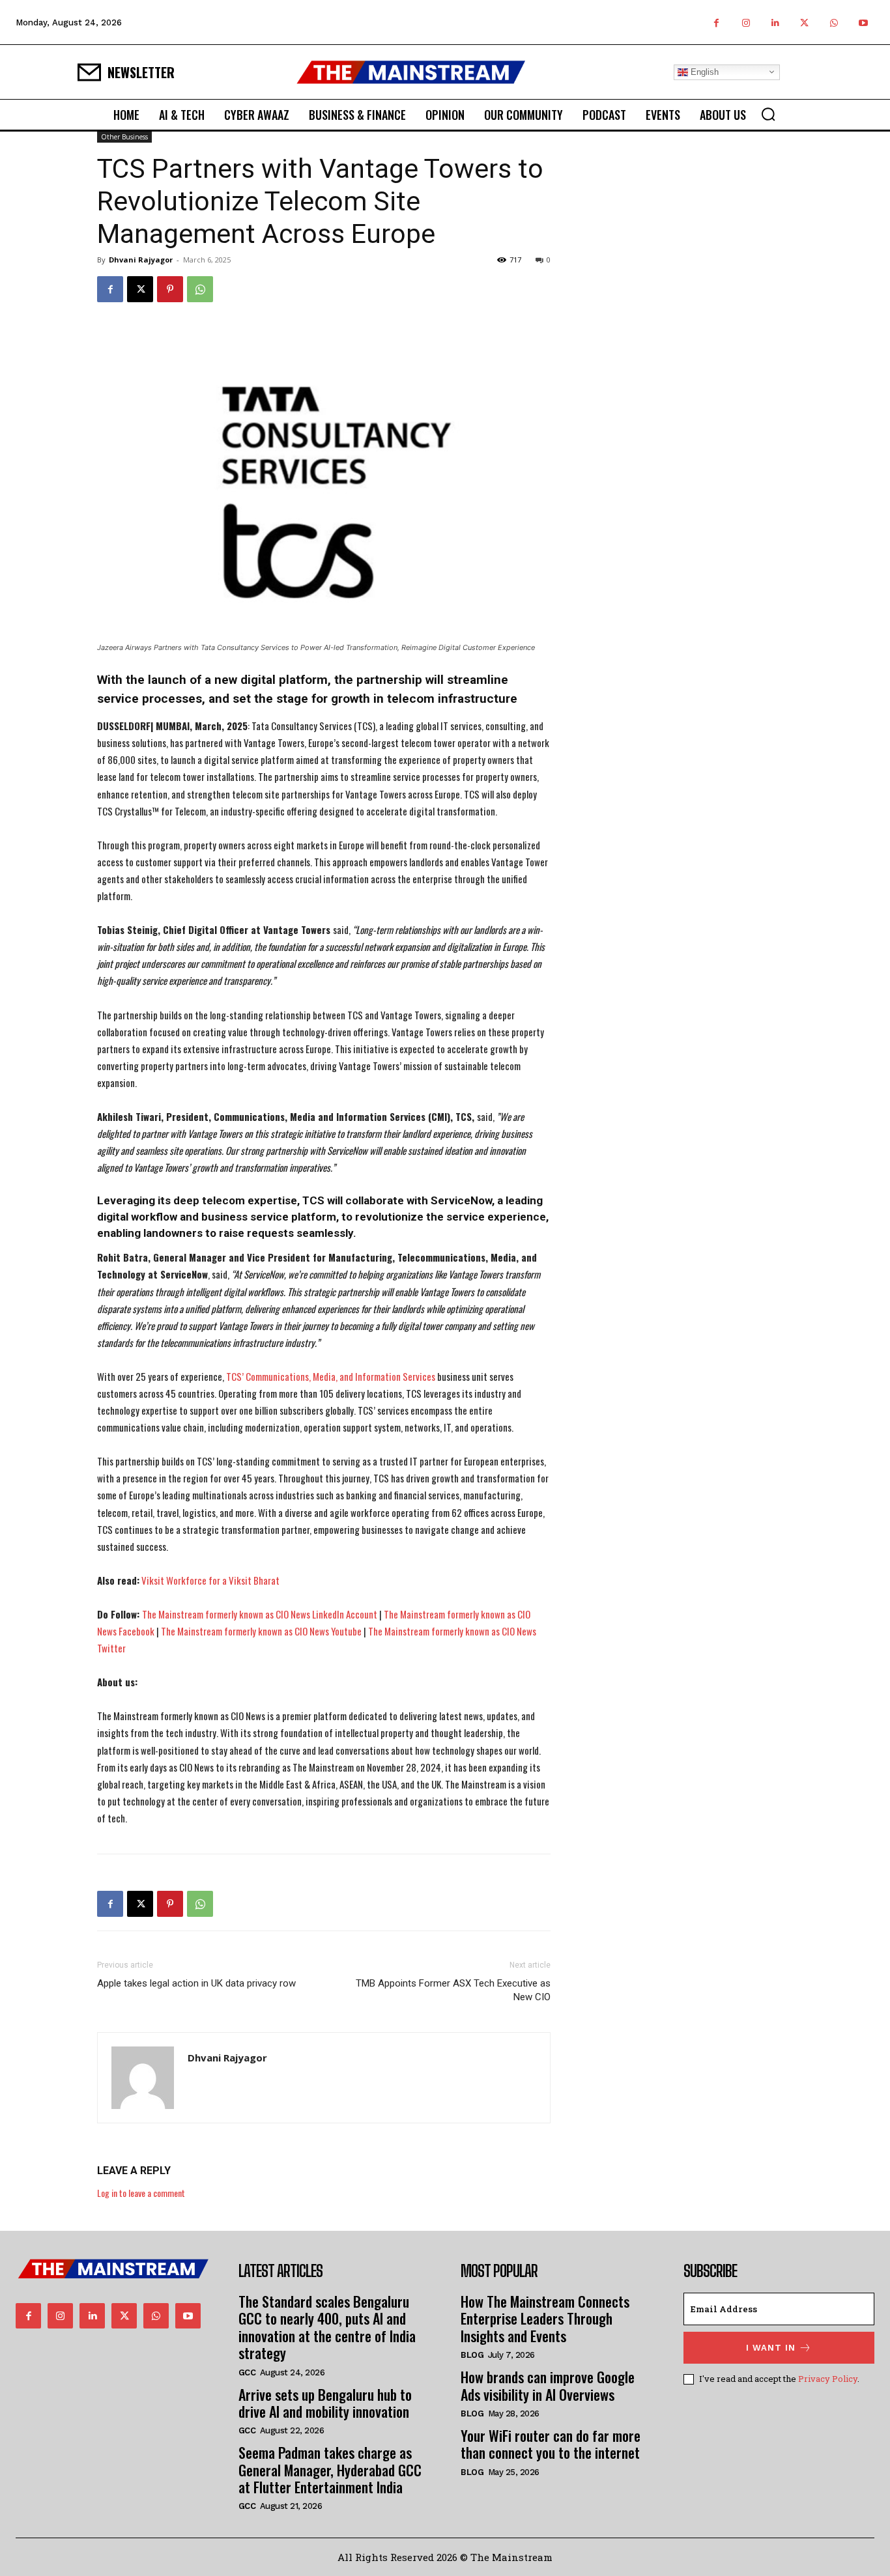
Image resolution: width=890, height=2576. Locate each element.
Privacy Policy (828, 2379)
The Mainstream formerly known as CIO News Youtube (261, 1631)
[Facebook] (716, 22)
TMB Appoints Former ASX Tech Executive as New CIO (453, 1990)
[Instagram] (746, 22)
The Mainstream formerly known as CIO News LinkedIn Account (260, 1614)
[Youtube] (863, 22)
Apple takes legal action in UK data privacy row (196, 1983)
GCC (247, 2372)
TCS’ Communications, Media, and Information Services (331, 1376)
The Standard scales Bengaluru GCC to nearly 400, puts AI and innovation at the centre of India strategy (327, 2327)
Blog (472, 2355)
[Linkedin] (775, 22)
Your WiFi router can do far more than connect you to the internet (551, 2444)
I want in (771, 2348)
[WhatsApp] (834, 22)
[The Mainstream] (411, 72)
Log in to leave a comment (141, 2193)
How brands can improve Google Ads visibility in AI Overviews (548, 2385)
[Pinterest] (170, 289)
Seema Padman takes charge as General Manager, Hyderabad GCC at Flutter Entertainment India (330, 2470)
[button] (768, 114)
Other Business (124, 137)
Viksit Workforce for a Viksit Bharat (210, 1580)
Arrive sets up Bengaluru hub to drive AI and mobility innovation (325, 2403)
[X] (804, 22)
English (703, 71)
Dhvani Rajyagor (141, 260)
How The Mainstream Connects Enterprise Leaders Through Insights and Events (545, 2318)
